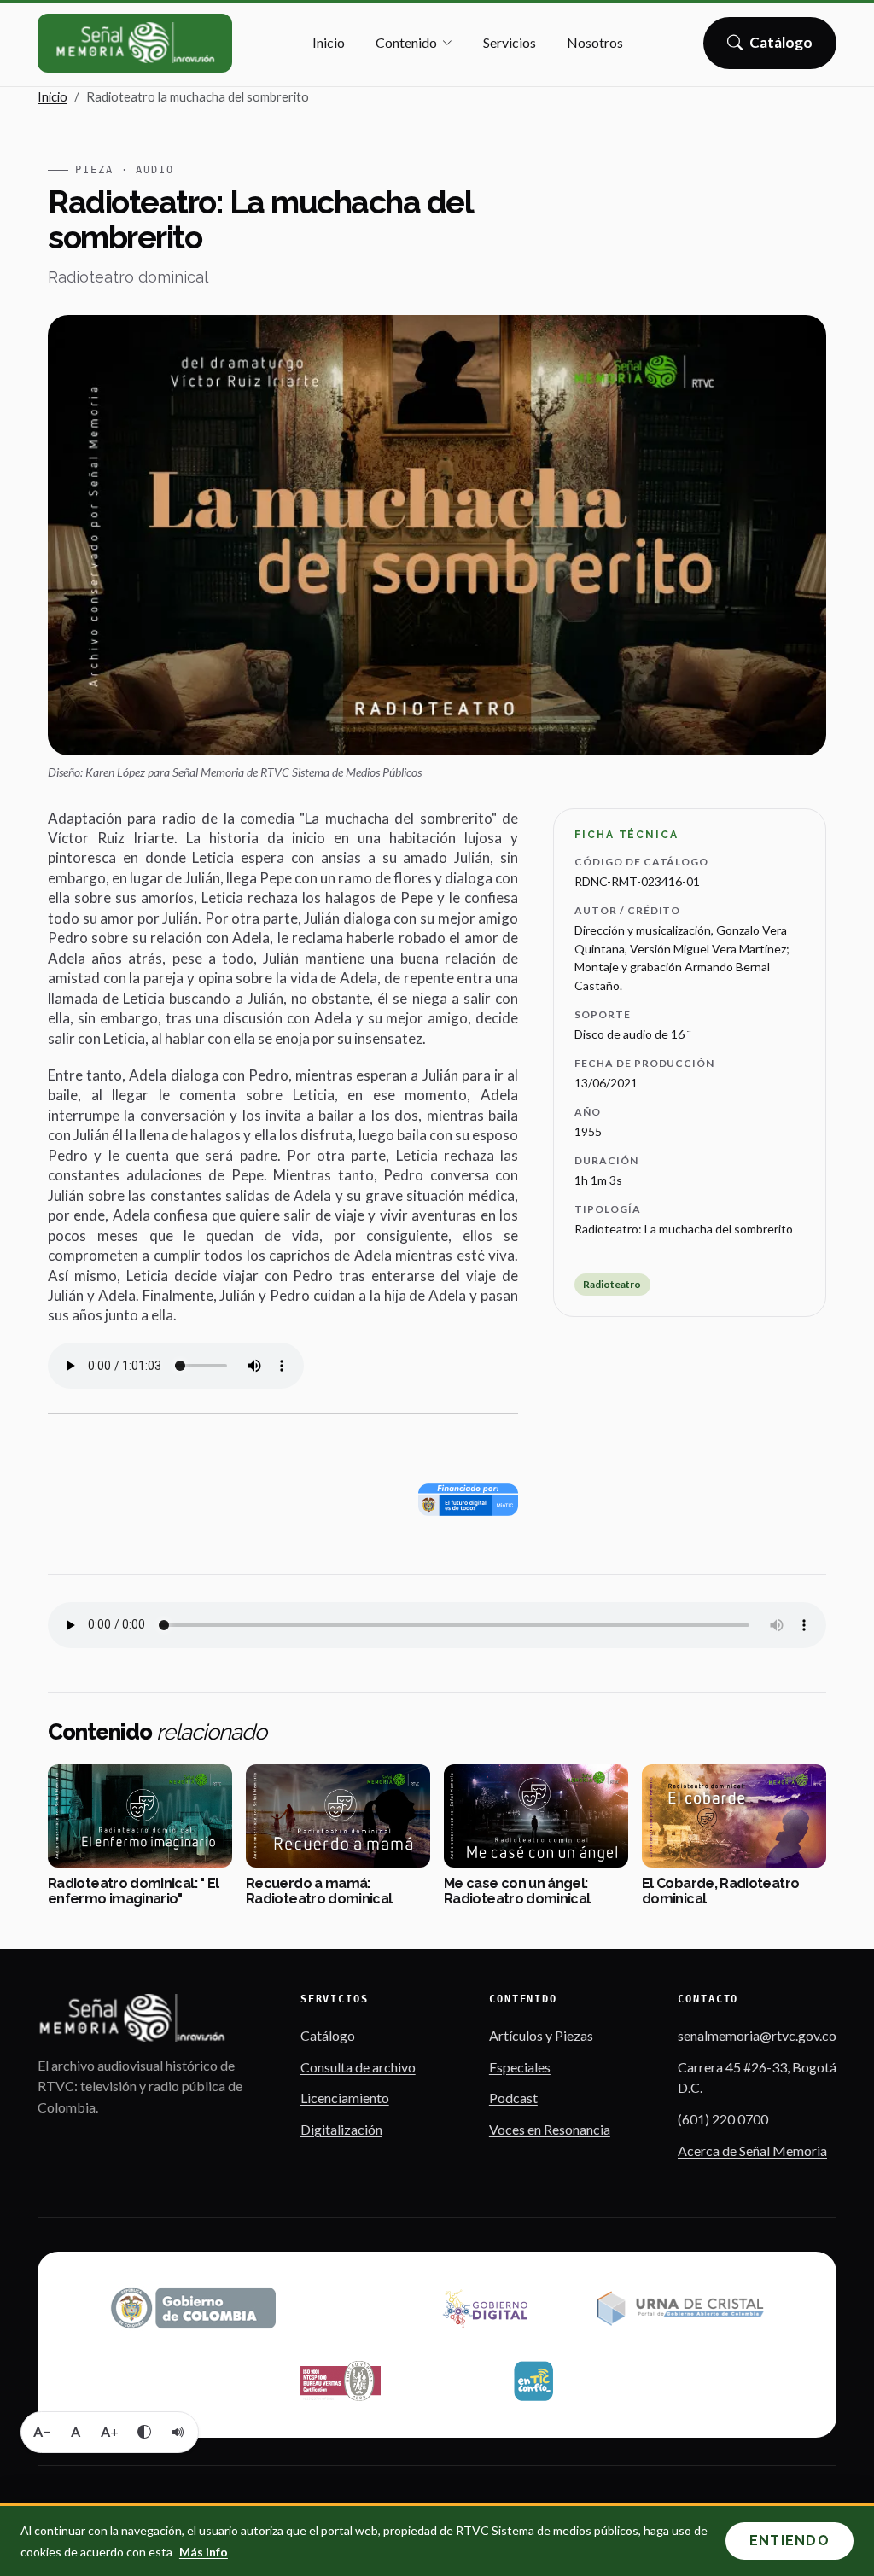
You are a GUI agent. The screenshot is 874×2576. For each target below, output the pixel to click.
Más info (204, 2552)
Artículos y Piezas (541, 2035)
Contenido (406, 42)
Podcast (513, 2098)
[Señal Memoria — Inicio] (135, 43)
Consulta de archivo (358, 2067)
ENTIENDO (790, 2541)
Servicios (510, 42)
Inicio (329, 42)
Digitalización (341, 2129)
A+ (110, 2431)
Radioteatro (612, 1284)
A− (42, 2431)
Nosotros (595, 42)
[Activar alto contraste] (144, 2432)
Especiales (520, 2067)
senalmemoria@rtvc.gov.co (757, 2035)
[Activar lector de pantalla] (178, 2432)
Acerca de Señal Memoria (752, 2151)
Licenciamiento (345, 2098)
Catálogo (781, 48)
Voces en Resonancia (550, 2129)
